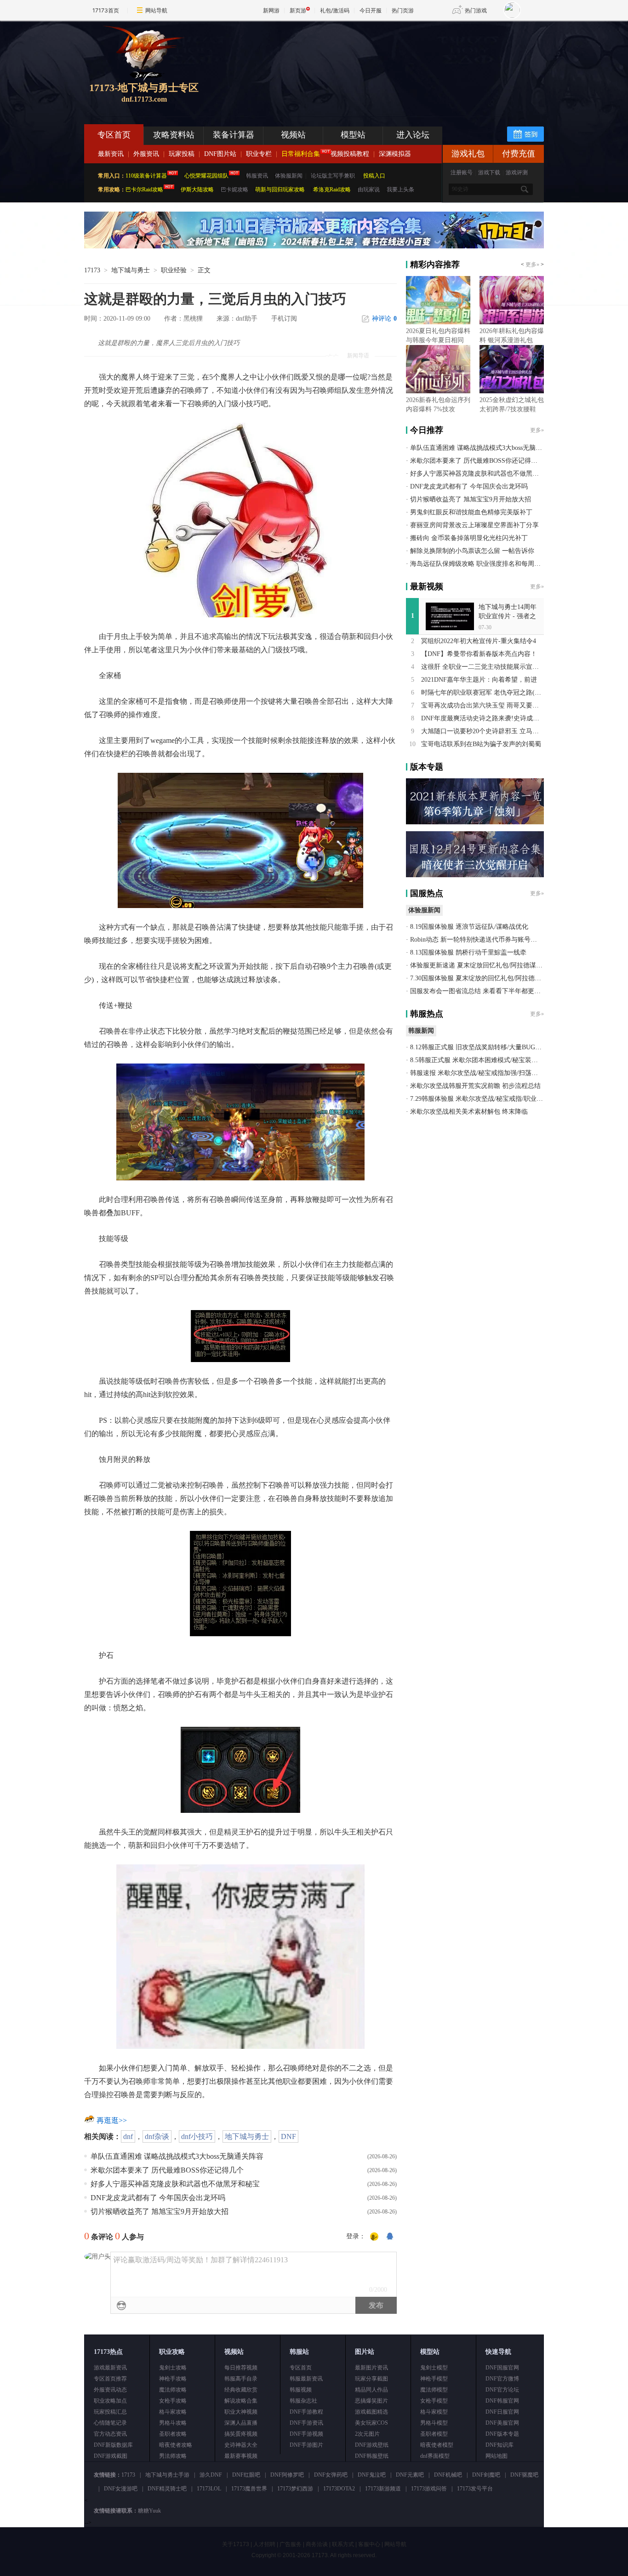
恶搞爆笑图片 (371, 2401)
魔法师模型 (434, 2390)
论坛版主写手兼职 (333, 176)
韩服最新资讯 (306, 2379)
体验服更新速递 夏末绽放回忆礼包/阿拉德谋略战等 (483, 965)
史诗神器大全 (241, 2445)
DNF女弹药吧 (331, 2475)
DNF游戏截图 (111, 2456)
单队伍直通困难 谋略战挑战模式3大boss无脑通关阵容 (177, 2156)
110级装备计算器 (146, 176)
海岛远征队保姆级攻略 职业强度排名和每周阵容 (479, 564)
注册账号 (462, 172)
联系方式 (343, 2544)
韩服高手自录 (241, 2379)
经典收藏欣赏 (241, 2390)
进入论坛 (413, 135)
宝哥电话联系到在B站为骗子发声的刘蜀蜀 (481, 744)
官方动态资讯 (110, 2434)
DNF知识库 (500, 2445)
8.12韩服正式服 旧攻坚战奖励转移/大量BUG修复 (479, 1047)
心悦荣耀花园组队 (206, 176)
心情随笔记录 (110, 2423)
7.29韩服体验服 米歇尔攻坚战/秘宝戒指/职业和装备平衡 (489, 1099)
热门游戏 (476, 10)
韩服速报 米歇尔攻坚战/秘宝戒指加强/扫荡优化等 (480, 1073)
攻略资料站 (174, 135)
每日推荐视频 (241, 2368)
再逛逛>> (112, 2120)
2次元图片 (367, 2434)
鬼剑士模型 (434, 2368)
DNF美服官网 (502, 2423)
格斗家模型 (434, 2412)
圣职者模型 (434, 2434)
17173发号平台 (475, 2489)
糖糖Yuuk (149, 2511)
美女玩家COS (371, 2423)
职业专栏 (259, 154)
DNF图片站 (220, 154)
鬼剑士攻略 (173, 2368)
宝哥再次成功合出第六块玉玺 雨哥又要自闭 (483, 705)
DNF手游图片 (306, 2445)
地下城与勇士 (131, 270)
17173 (92, 270)
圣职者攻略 (173, 2434)
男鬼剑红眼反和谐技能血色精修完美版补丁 (471, 512)
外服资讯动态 (110, 2390)
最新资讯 (111, 154)
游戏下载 (489, 172)
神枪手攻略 (173, 2379)
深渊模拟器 (395, 154)
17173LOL (209, 2489)
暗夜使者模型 (437, 2445)
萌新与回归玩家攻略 (280, 190)
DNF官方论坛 (502, 2390)
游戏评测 (517, 172)
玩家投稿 (182, 154)
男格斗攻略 (173, 2423)
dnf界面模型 (435, 2456)
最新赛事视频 (241, 2456)
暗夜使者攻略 (176, 2445)
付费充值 (519, 154)
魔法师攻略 (173, 2390)
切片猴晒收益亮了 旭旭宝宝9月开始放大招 (160, 2211)
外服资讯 (146, 154)
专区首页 (114, 135)
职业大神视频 (241, 2412)
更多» (532, 264)
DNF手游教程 (306, 2412)
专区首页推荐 (110, 2379)
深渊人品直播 (241, 2423)
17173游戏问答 (429, 2489)
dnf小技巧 (197, 2136)
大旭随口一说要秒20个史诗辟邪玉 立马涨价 (483, 731)
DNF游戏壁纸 (372, 2445)
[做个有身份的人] (374, 2237)
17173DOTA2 (339, 2489)
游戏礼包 (468, 154)
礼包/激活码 (335, 10)
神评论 (384, 319)
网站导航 (156, 10)
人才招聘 (264, 2544)
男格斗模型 (434, 2423)
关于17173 (236, 2544)
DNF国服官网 (502, 2368)
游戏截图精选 (371, 2412)
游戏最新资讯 (110, 2368)
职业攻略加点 (110, 2401)
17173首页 (106, 10)
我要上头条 (400, 190)
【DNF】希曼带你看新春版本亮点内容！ (479, 654)
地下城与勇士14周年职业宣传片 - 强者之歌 (508, 616)
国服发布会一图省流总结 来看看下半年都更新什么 (482, 991)
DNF (288, 2136)
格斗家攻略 (173, 2412)
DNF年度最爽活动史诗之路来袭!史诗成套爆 (483, 718)
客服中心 (369, 2544)
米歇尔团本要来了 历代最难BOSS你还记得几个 (167, 2170)
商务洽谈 (317, 2544)
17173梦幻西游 (295, 2489)
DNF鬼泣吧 (372, 2475)
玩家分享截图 (371, 2379)
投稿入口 (374, 176)
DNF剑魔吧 (486, 2475)
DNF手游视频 (306, 2434)
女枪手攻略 (173, 2401)
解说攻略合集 (241, 2401)
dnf (128, 2136)
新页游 (298, 10)
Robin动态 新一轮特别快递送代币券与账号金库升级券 (486, 940)
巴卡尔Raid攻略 (144, 190)
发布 (376, 2305)
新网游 (271, 10)
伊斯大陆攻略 (197, 190)
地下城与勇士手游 (167, 2475)
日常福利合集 (301, 154)
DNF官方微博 (502, 2379)
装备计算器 (234, 135)
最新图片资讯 (371, 2368)
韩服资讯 (257, 176)
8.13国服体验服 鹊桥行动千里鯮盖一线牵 (468, 952)
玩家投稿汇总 (110, 2412)
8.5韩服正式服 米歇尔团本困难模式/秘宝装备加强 (480, 1060)
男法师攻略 (173, 2456)
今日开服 (371, 10)
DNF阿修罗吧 (287, 2475)
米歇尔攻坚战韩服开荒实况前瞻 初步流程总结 (475, 1086)
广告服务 (291, 2544)
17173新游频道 (383, 2489)
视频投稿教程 (350, 154)
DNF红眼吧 (246, 2475)
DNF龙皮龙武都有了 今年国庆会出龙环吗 (158, 2198)
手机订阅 (284, 319)
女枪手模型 (434, 2401)
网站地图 (497, 2456)
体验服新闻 (289, 176)
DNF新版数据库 (113, 2445)
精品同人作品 (371, 2390)
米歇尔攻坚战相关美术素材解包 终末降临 (469, 1112)
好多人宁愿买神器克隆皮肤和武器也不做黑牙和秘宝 (175, 2184)
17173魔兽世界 (249, 2489)
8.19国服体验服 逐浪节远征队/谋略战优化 (469, 927)
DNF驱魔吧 (524, 2475)
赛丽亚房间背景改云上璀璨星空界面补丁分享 (474, 525)
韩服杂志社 (303, 2401)
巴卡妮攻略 (234, 190)
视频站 (293, 135)
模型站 (353, 135)
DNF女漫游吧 (121, 2489)
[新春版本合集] (314, 247)
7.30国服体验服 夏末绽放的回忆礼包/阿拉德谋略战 (482, 978)
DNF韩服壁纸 (372, 2456)
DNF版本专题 (502, 2434)
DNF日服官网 (502, 2412)
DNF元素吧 (410, 2475)
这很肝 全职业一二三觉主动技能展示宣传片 (483, 667)
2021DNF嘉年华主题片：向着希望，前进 (479, 680)
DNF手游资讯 (306, 2423)
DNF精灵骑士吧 (167, 2489)
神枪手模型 (434, 2379)
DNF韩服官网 (502, 2401)
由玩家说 (369, 190)
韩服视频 (301, 2390)
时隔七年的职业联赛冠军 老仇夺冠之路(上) (482, 693)
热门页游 (403, 10)
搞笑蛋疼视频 (241, 2434)
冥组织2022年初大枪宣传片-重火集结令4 (479, 641)
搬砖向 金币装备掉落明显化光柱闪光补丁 (469, 538)
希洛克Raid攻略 (331, 190)
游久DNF (211, 2475)
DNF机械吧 (448, 2475)
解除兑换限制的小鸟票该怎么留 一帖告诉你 (472, 551)
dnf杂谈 (157, 2136)
